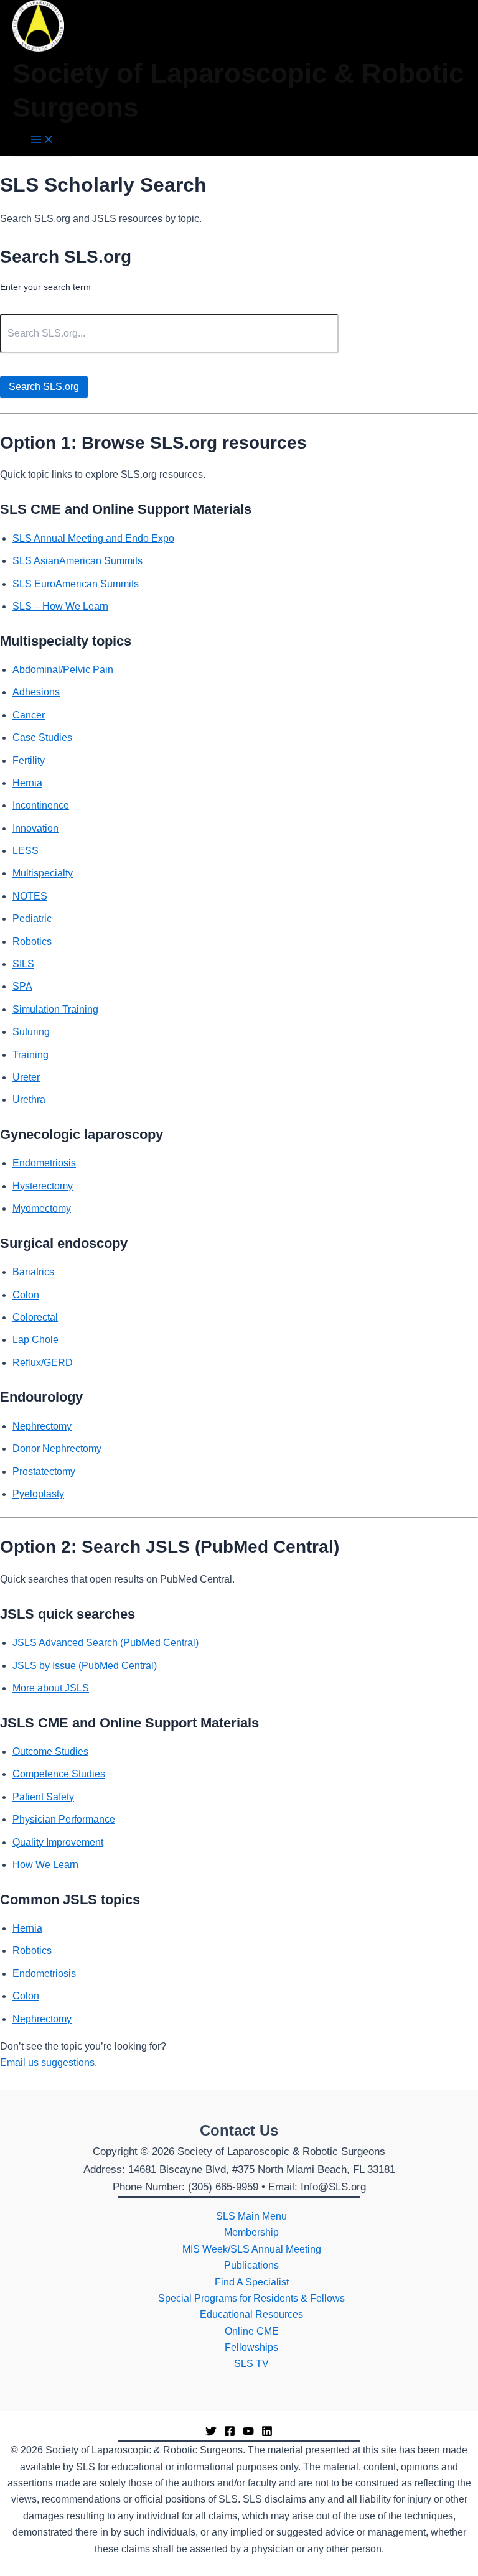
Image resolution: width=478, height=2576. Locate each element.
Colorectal (35, 1317)
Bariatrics (33, 1272)
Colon (26, 1295)
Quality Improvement (58, 1842)
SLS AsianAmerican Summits (77, 561)
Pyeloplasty (38, 1494)
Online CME (252, 2331)
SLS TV (251, 2364)
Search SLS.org (44, 387)
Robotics (32, 942)
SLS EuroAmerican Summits (76, 584)
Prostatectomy (44, 1472)
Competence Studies (59, 1774)
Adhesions (36, 692)
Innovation (35, 828)
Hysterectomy (43, 1186)
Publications (251, 2265)
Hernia (27, 783)
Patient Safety (43, 1797)
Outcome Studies (50, 1751)
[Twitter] (211, 2433)
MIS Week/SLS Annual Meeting (252, 2249)
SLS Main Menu (251, 2216)
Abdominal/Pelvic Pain (63, 670)
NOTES (30, 896)
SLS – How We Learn (60, 606)
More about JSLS (51, 1688)
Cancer (29, 715)
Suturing (31, 1032)
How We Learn (45, 1865)
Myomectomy (42, 1208)
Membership (251, 2232)
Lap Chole (35, 1340)
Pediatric (32, 918)
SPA (22, 986)
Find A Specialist (252, 2282)
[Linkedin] (267, 2433)
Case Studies (42, 737)
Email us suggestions (47, 2062)
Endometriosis (44, 1163)
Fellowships (251, 2347)
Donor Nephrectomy (57, 1448)
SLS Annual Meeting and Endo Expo (93, 538)
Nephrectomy (42, 1426)
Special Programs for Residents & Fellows (251, 2298)
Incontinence (41, 805)
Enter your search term (45, 287)
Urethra (29, 1100)
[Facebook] (230, 2433)
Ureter (26, 1077)
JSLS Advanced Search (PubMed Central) (105, 1643)
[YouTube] (248, 2433)
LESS (26, 851)
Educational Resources (251, 2314)
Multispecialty (43, 873)
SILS (23, 964)
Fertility (29, 760)
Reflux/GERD (43, 1363)
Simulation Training (55, 1009)
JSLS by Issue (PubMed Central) (85, 1666)
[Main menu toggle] (42, 140)
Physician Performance (64, 1819)
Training (30, 1055)
